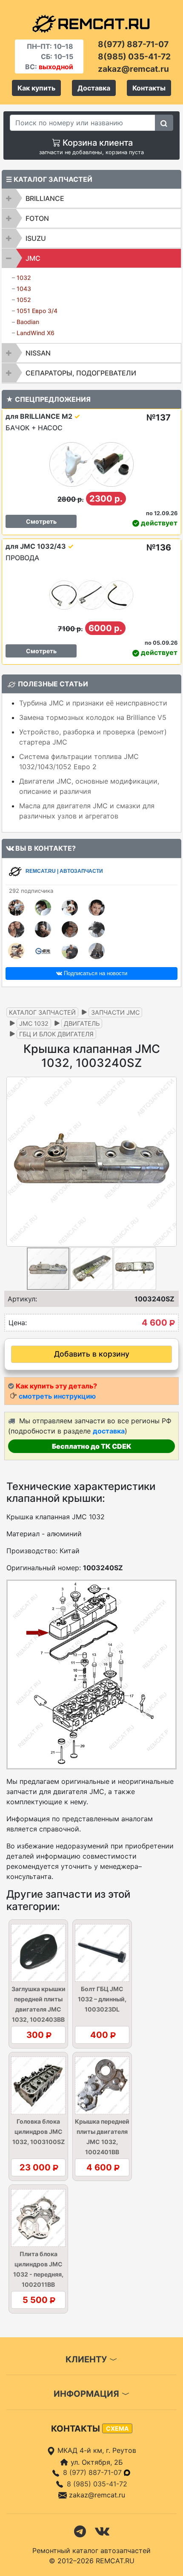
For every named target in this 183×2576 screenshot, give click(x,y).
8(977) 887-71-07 (133, 44)
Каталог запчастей (42, 1012)
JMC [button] (33, 258)
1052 (24, 300)
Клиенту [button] (87, 2359)
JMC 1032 (34, 1023)
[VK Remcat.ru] (102, 2531)
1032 (24, 278)
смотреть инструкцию (57, 1396)
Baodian (28, 322)
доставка (109, 1431)
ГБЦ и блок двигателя (56, 1034)
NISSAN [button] (38, 353)
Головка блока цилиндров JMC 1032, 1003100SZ (39, 2132)
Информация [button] (87, 2394)
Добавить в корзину (92, 1354)
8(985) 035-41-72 (134, 56)
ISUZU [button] (36, 238)
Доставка (94, 88)
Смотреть (41, 521)
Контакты (149, 88)
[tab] (91, 198)
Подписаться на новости (95, 973)
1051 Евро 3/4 (37, 311)
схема (117, 2428)
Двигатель (82, 1023)
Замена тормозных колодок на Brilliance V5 (93, 717)
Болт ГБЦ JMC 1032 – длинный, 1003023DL (102, 1999)
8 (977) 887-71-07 (93, 2472)
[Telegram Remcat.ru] (80, 2531)
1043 (24, 289)
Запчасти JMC (115, 1012)
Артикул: (22, 1299)
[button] (169, 1162)
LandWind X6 (36, 333)
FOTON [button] (37, 218)
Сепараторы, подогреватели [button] (81, 373)
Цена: (18, 1323)
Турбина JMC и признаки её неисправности (93, 703)
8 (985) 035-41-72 (97, 2484)
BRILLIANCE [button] (45, 198)
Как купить (36, 88)
